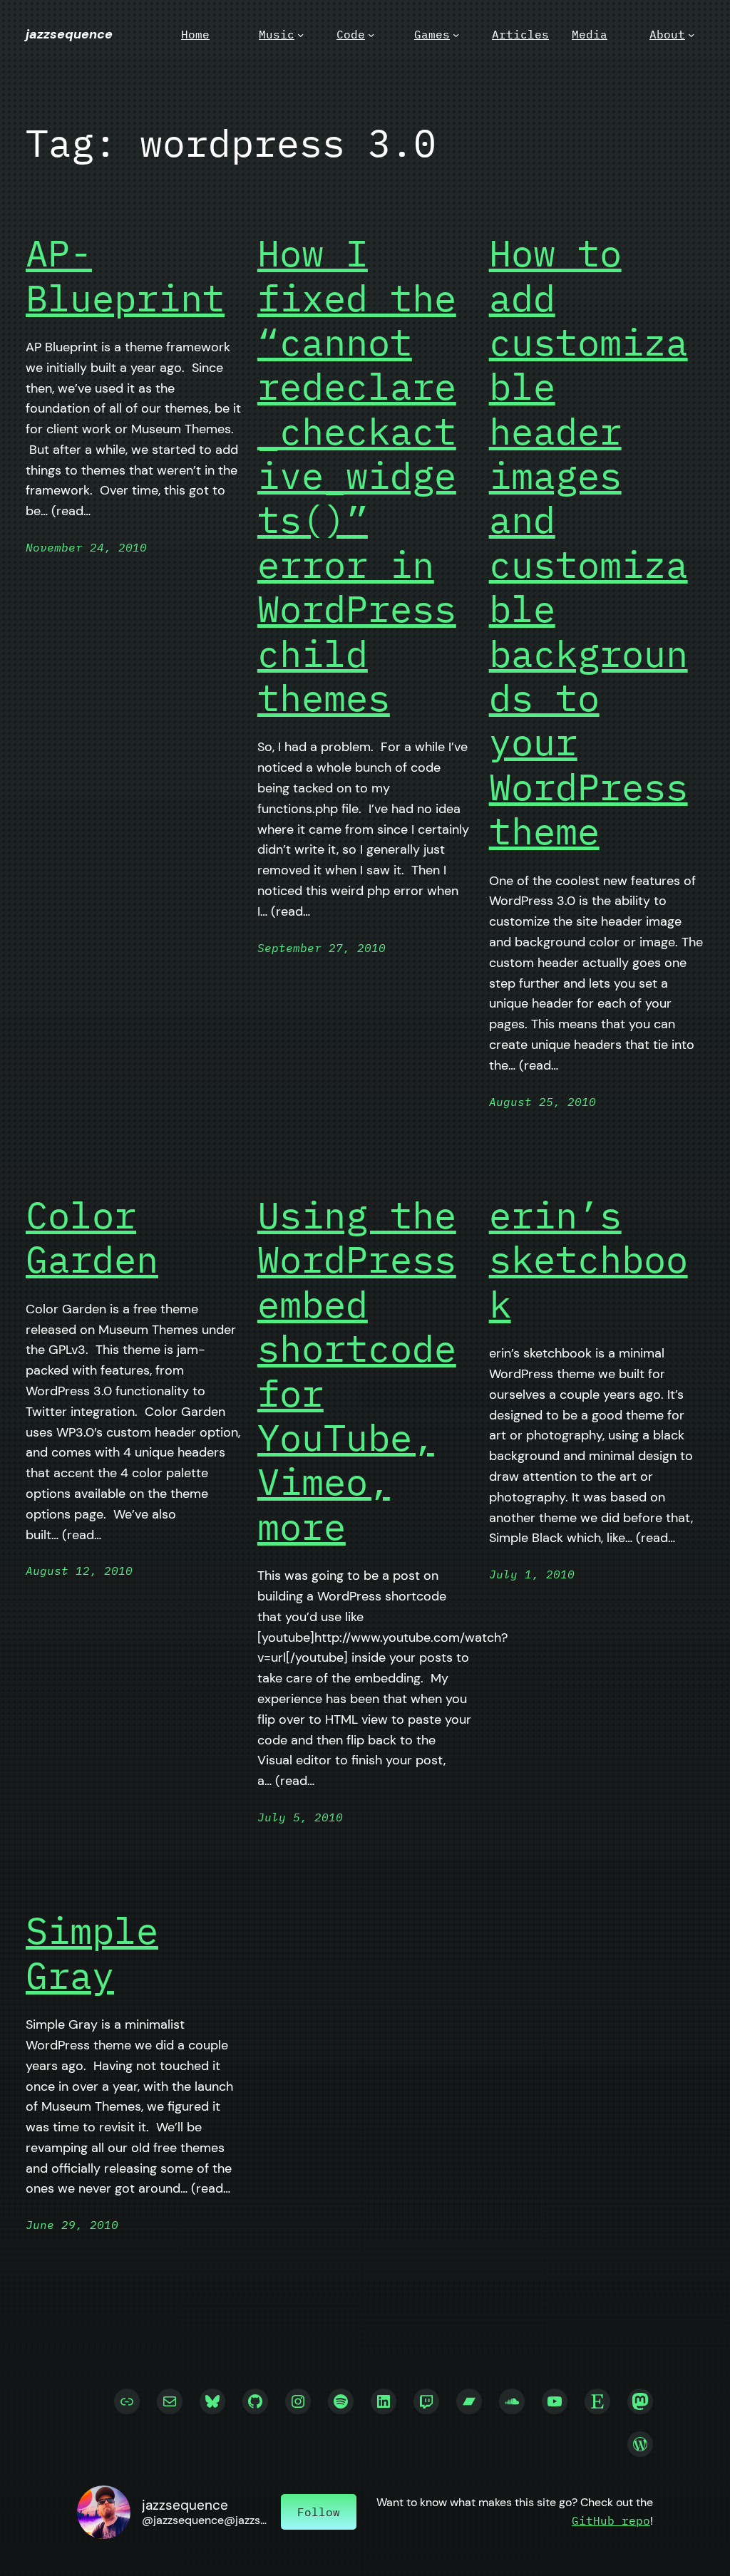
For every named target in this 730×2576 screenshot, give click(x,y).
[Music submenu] (300, 35)
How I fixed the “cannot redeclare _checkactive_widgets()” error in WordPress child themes (357, 475)
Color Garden (92, 1237)
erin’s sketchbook (588, 1259)
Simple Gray (92, 1953)
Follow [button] (319, 2512)
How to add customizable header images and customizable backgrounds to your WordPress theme (588, 542)
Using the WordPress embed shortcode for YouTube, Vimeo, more (357, 1371)
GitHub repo (611, 2520)
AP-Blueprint (125, 275)
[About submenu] (691, 35)
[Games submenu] (456, 35)
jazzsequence (69, 34)
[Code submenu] (371, 35)
